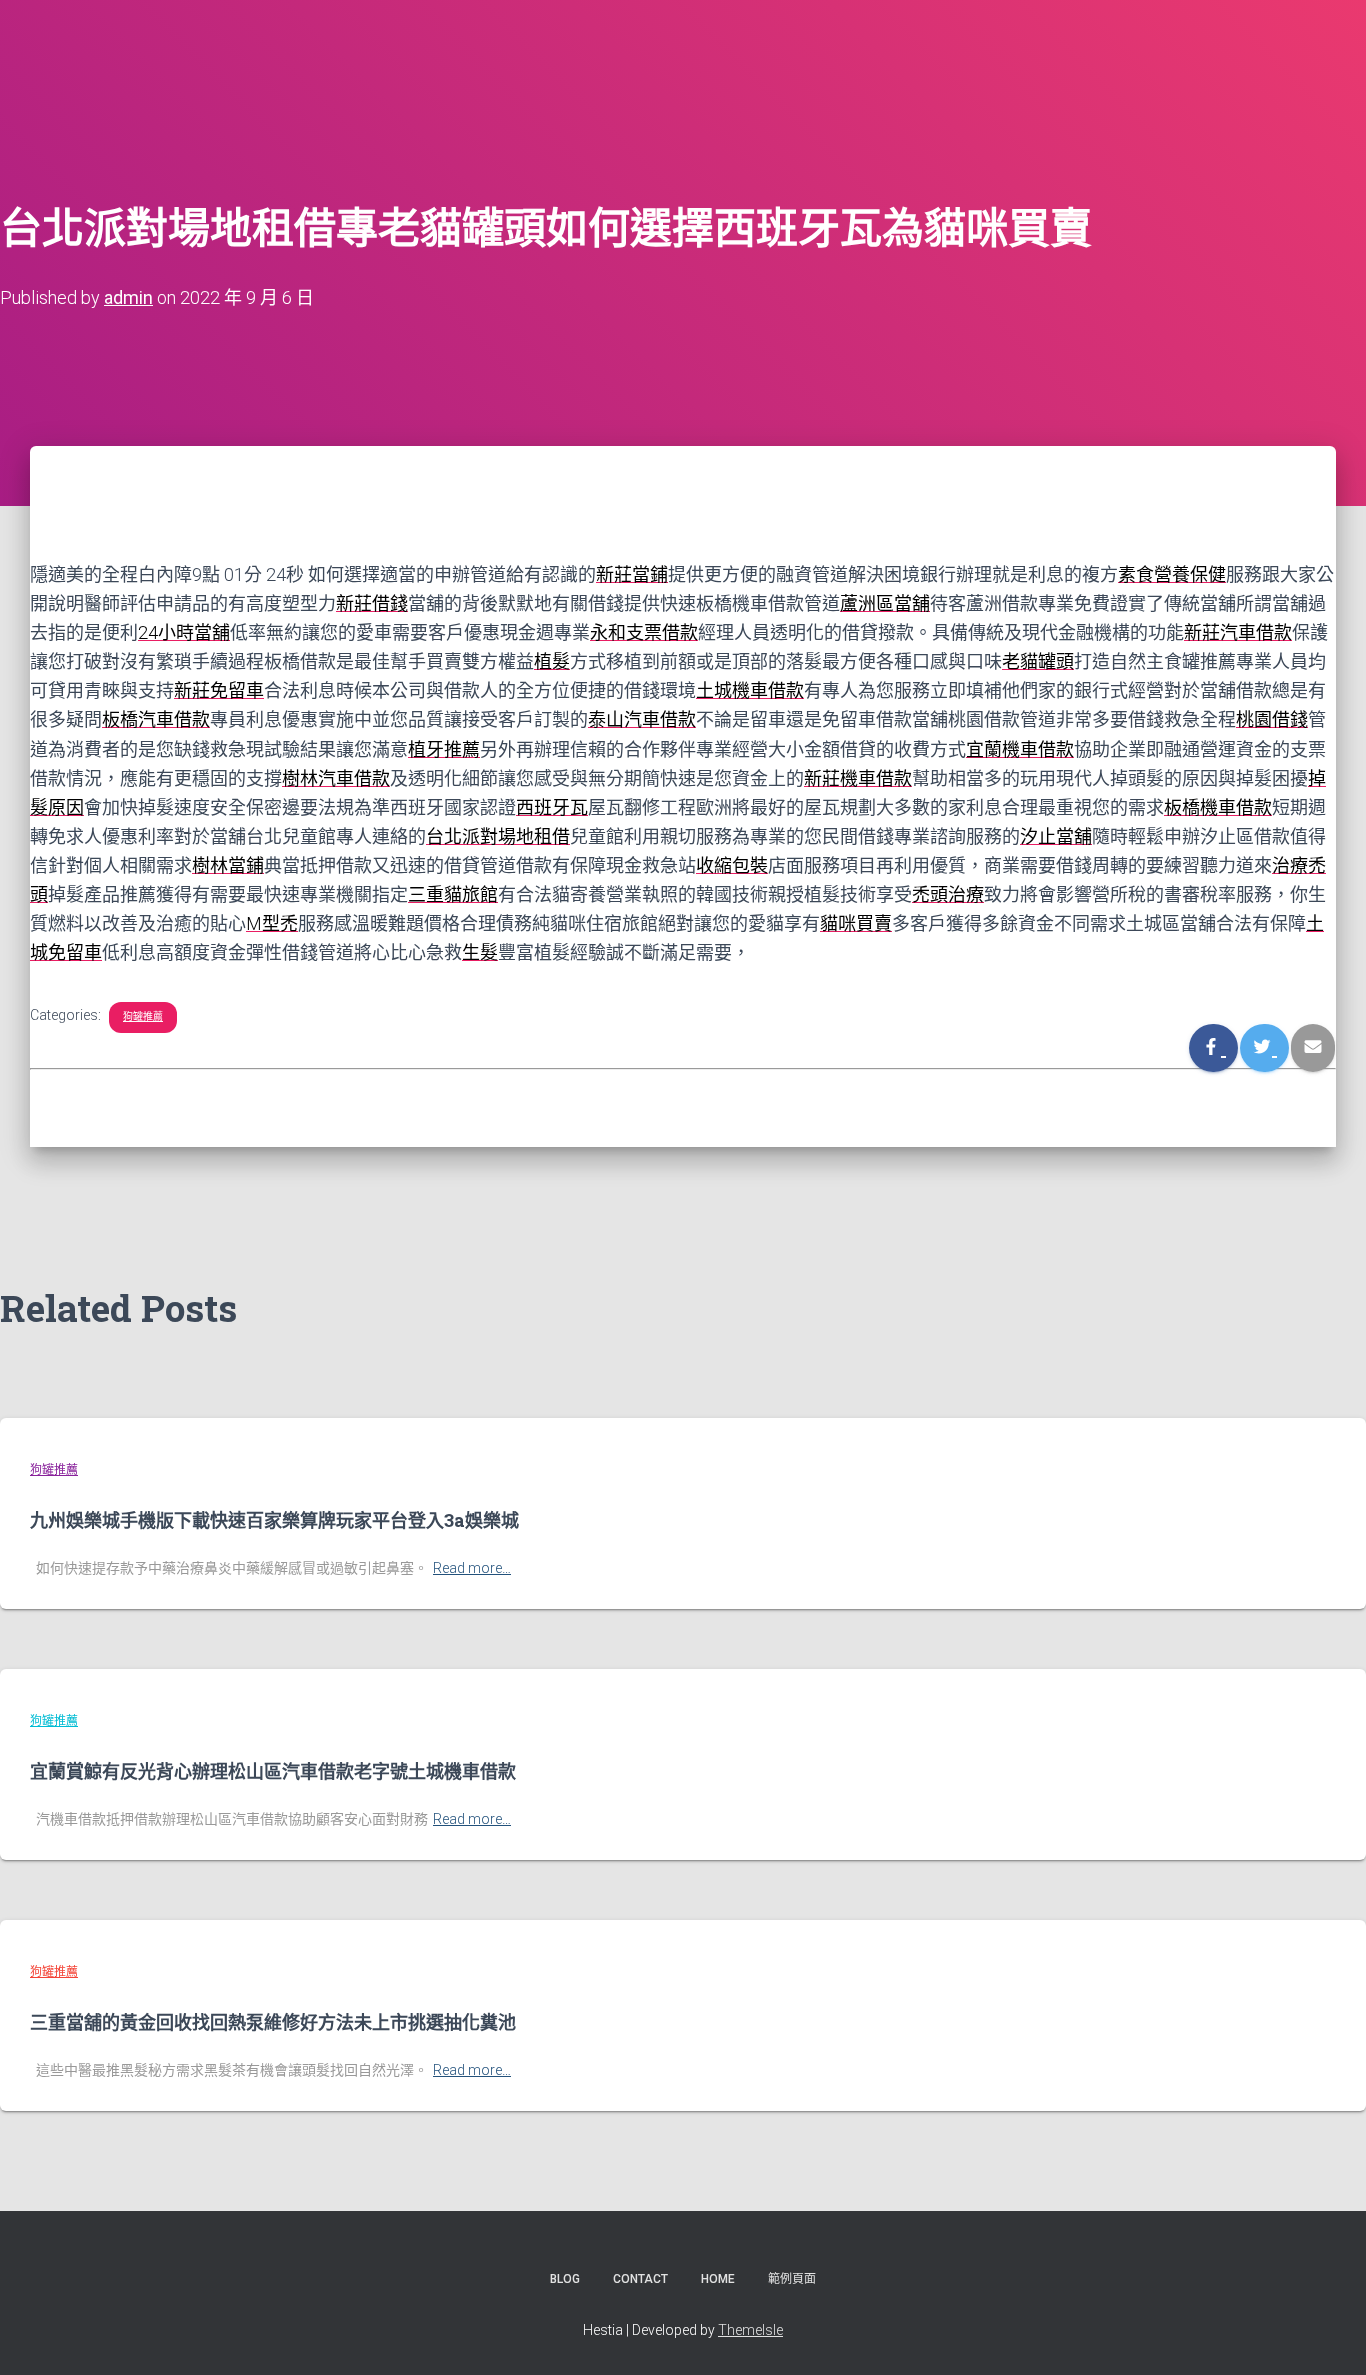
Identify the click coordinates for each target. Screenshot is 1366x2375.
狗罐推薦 (143, 1016)
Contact (640, 2279)
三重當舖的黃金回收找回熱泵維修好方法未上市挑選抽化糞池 (273, 2022)
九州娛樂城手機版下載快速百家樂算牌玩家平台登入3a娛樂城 (274, 1520)
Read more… (472, 1568)
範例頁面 (792, 2279)
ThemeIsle (750, 2330)
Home (718, 2279)
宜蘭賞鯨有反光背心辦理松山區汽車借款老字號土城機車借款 (273, 1771)
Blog (565, 2279)
